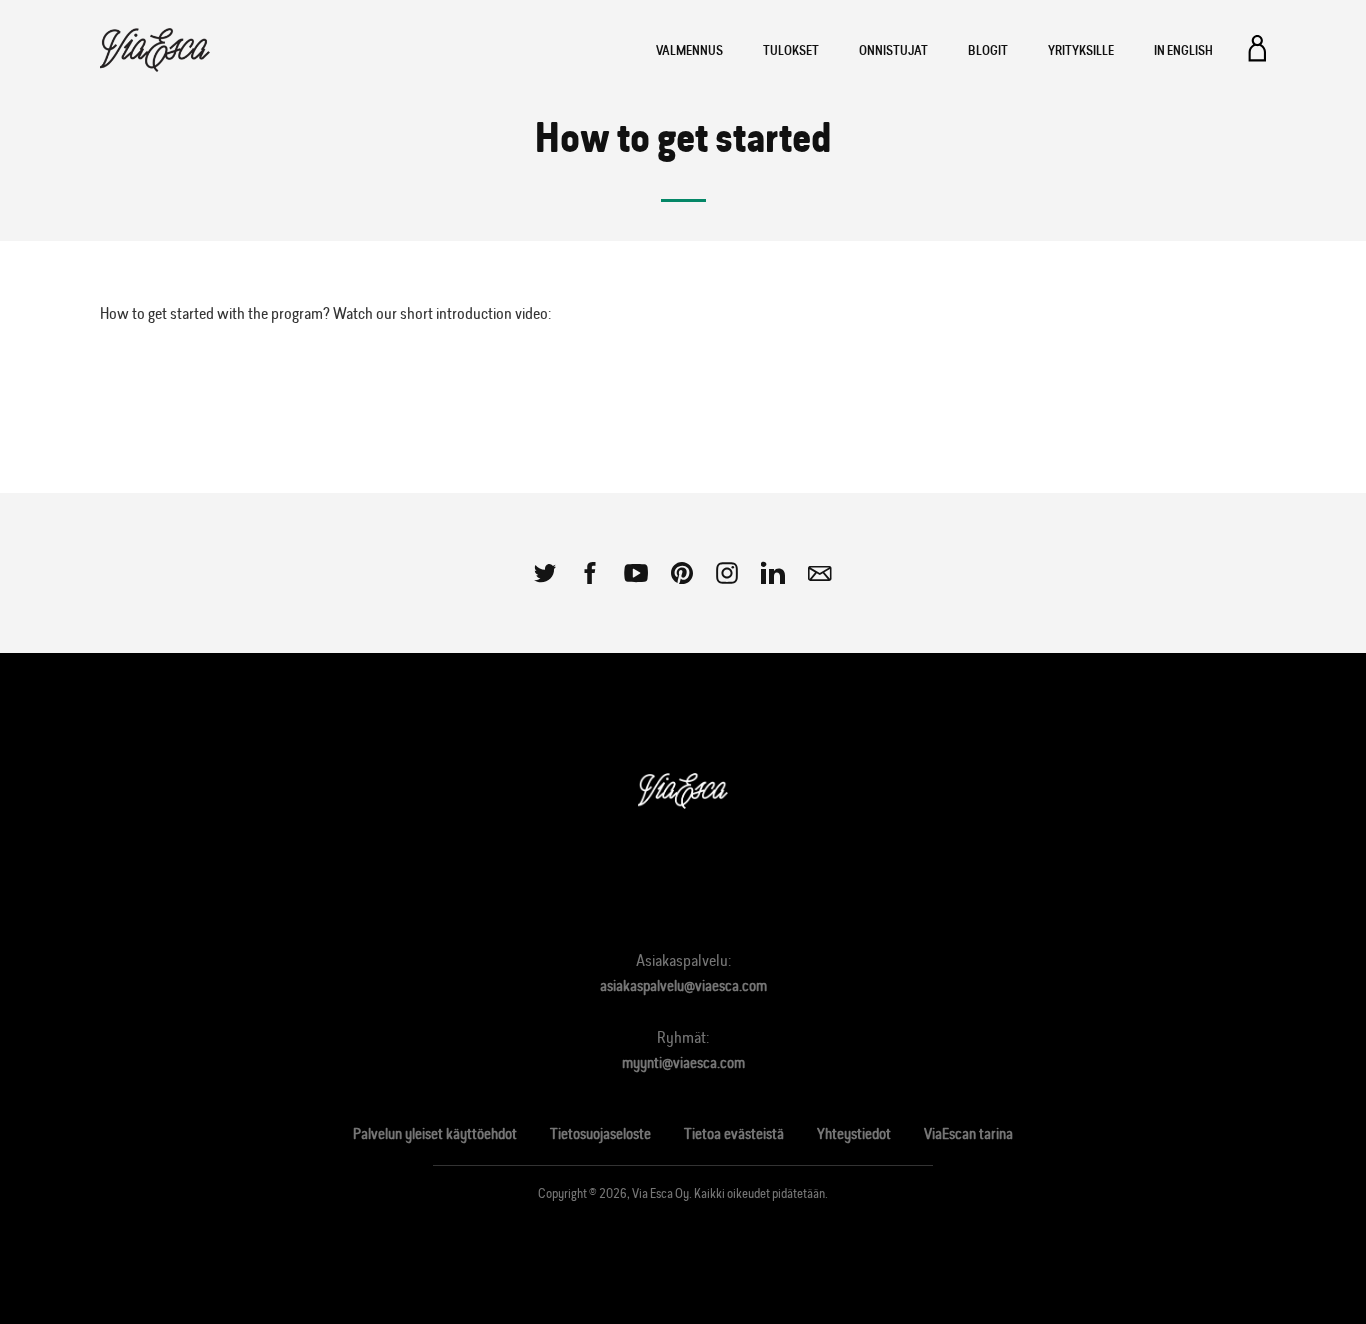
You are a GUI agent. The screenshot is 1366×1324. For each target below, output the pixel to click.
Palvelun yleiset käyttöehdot (435, 1133)
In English (1183, 50)
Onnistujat (893, 50)
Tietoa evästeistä (734, 1133)
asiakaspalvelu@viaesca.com (683, 985)
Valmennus (689, 50)
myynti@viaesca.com (683, 1062)
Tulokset (791, 50)
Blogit (988, 50)
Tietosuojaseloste (600, 1133)
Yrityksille (1081, 50)
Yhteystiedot (854, 1133)
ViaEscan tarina (968, 1133)
